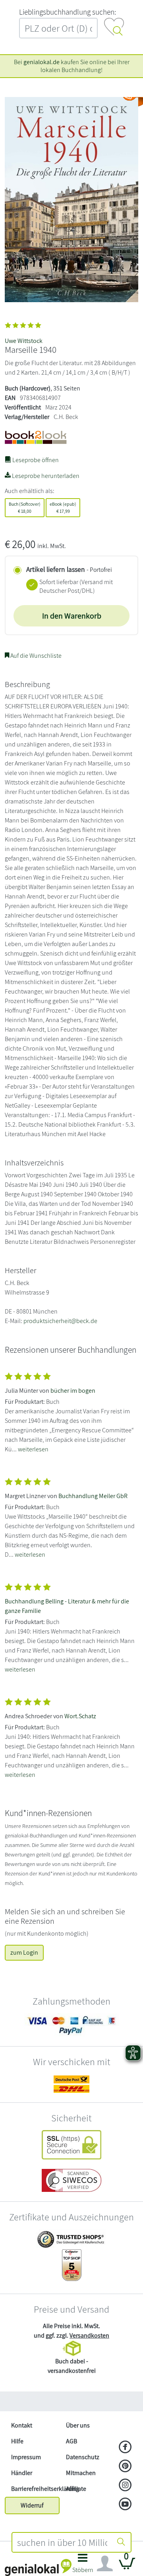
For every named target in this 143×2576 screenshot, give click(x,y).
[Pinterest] (125, 2467)
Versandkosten (89, 2335)
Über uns (78, 2425)
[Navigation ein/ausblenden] (105, 2564)
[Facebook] (125, 2448)
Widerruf (32, 2505)
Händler (22, 2473)
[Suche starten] (121, 2542)
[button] (83, 2566)
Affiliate (76, 2489)
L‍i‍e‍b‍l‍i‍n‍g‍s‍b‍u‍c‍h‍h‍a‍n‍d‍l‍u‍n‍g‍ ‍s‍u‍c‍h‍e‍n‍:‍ (68, 12)
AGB (71, 2441)
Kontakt (22, 2425)
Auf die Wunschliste (35, 656)
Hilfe (17, 2441)
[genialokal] (38, 2567)
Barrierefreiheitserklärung (35, 2489)
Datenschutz (83, 2457)
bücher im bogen (73, 1391)
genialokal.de (42, 62)
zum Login (24, 1952)
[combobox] (62, 2542)
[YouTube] (125, 2505)
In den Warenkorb (72, 616)
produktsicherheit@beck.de (60, 1321)
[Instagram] (125, 2486)
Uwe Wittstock (24, 341)
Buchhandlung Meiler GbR (93, 1496)
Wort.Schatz (80, 1716)
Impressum (26, 2457)
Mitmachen (81, 2473)
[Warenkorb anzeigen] (127, 2567)
